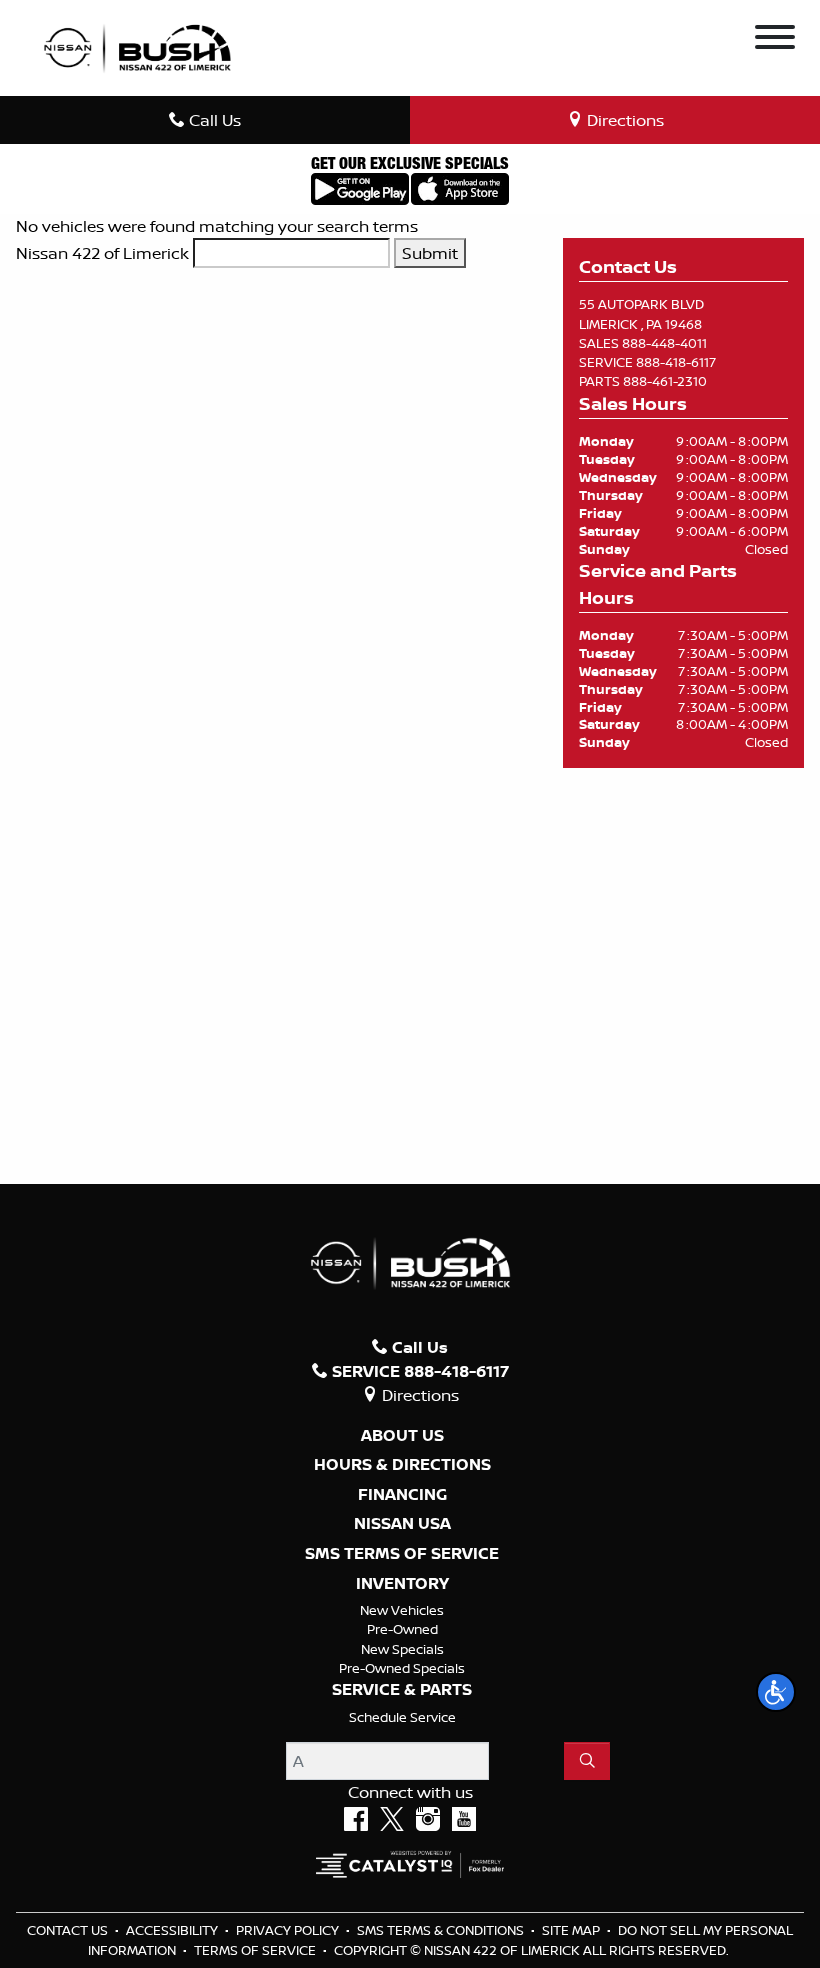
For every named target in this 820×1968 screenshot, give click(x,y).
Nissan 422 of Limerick (102, 253)
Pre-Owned (402, 1629)
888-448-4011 (664, 343)
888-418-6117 (676, 362)
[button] (776, 1692)
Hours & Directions (402, 1465)
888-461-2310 (665, 381)
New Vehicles (402, 1610)
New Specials (402, 1649)
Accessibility (173, 1930)
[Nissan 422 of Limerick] (137, 46)
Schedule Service (402, 1717)
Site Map (572, 1930)
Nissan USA (402, 1524)
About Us (402, 1436)
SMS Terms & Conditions (442, 1930)
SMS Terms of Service (402, 1554)
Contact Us (69, 1930)
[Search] (587, 1761)
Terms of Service (256, 1950)
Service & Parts (402, 1690)
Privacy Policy (289, 1930)
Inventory (402, 1584)
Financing (402, 1495)
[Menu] (775, 40)
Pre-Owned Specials (402, 1668)
